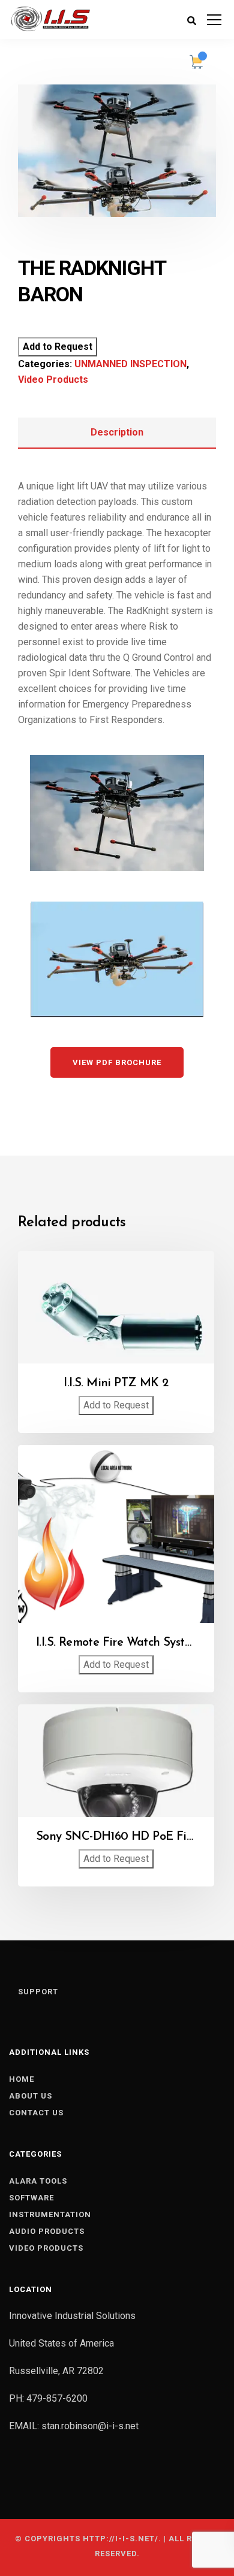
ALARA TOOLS (38, 2181)
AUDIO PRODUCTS (47, 2231)
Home (22, 2079)
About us (31, 2096)
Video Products (53, 380)
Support (38, 1992)
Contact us (36, 2113)
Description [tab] (117, 432)
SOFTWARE (31, 2198)
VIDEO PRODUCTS (46, 2248)
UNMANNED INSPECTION (130, 364)
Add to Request (58, 347)
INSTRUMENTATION (50, 2214)
